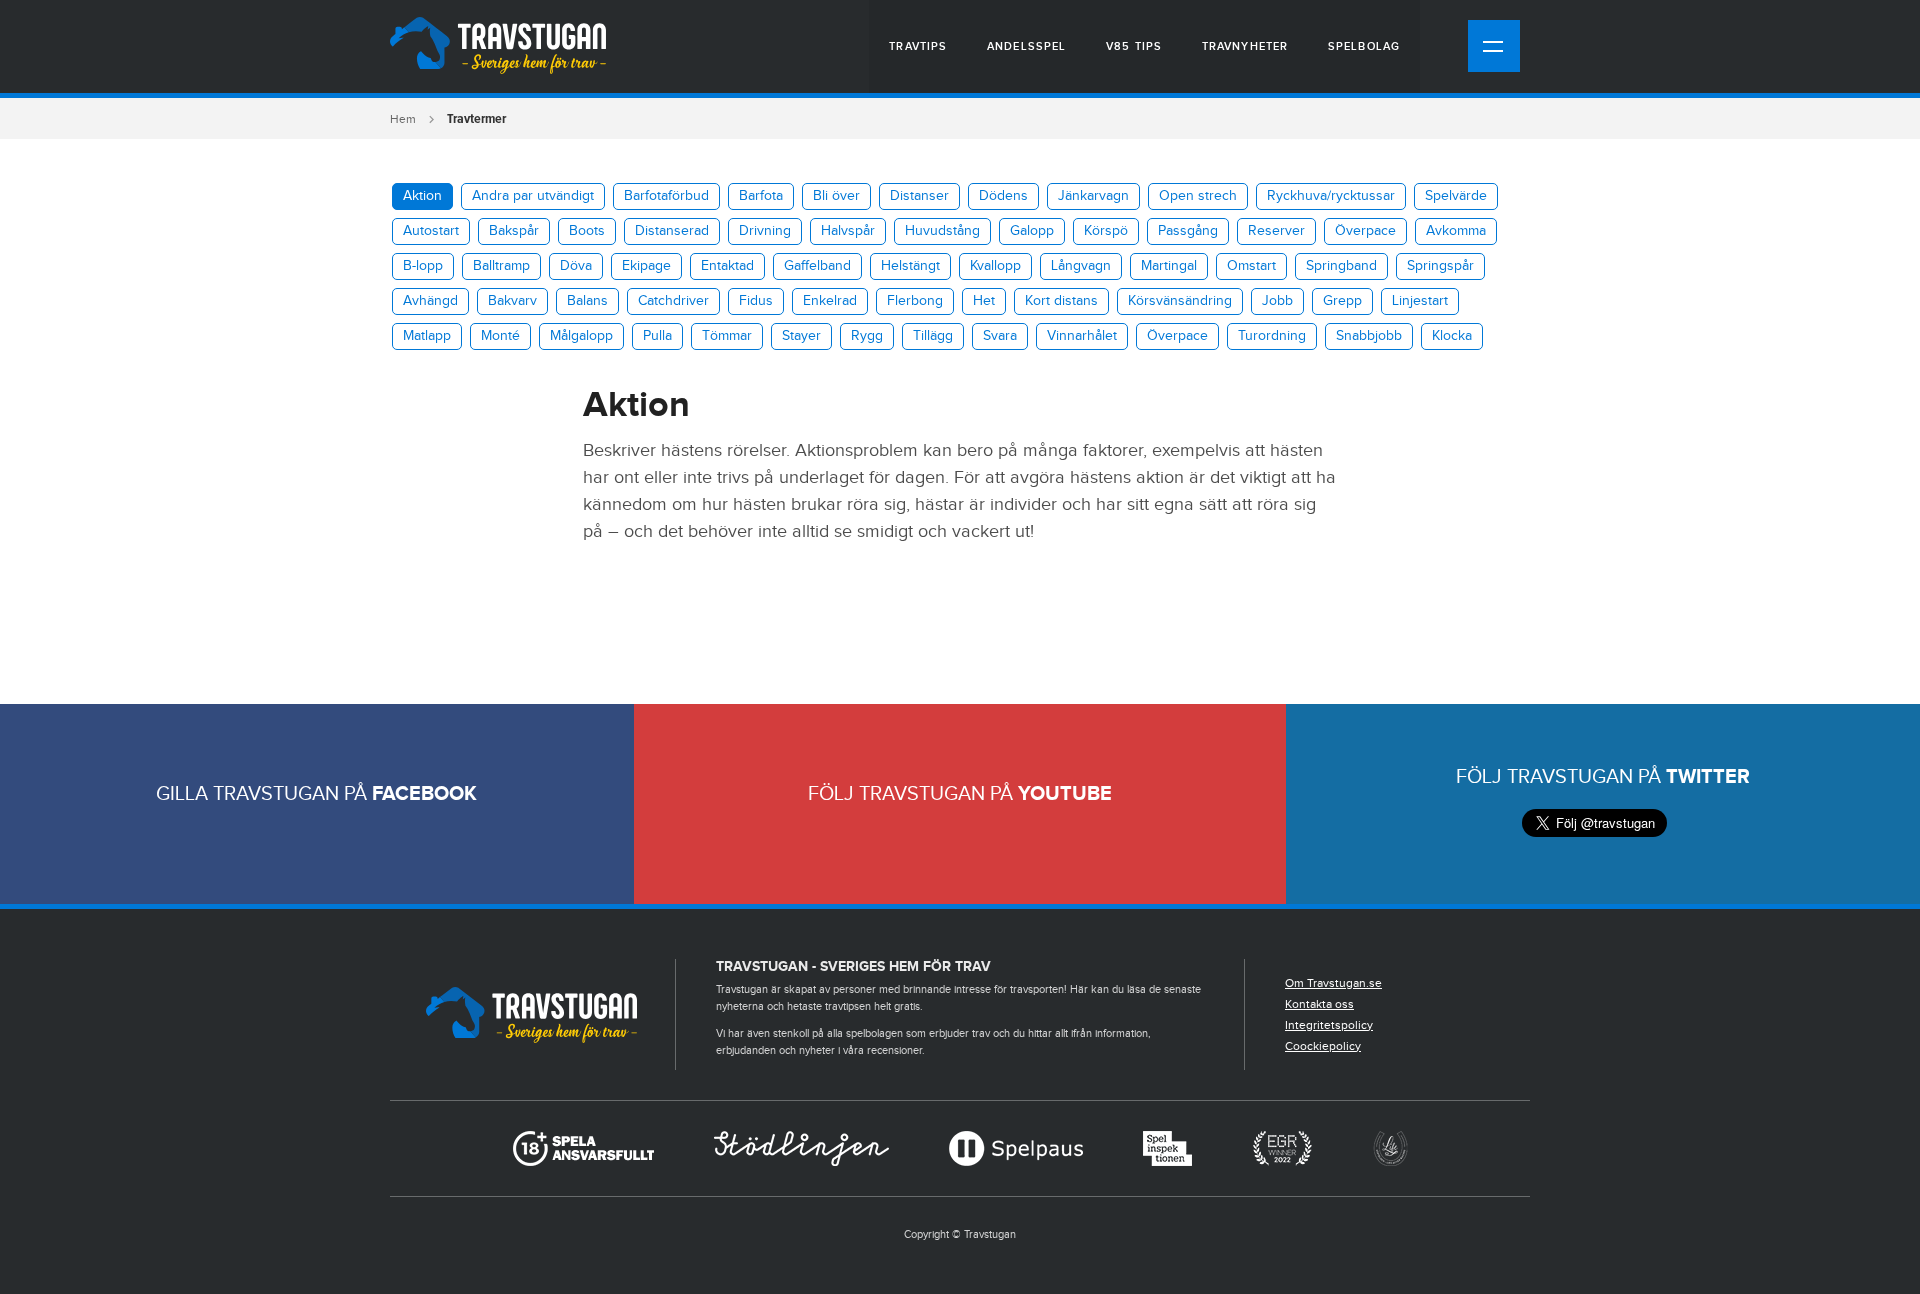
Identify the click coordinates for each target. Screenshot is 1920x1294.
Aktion (422, 196)
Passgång (1188, 231)
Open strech (1198, 196)
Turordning (1272, 336)
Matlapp (427, 336)
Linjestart (1420, 301)
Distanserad (672, 231)
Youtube (1065, 794)
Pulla (657, 336)
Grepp (1342, 301)
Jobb (1277, 301)
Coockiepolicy (1323, 1046)
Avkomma (1456, 231)
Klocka (1452, 336)
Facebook (424, 794)
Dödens (1003, 196)
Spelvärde (1456, 196)
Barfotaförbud (666, 196)
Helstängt (910, 266)
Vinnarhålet (1082, 336)
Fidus (756, 301)
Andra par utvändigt (533, 196)
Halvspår (848, 231)
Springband (1341, 266)
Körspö (1106, 231)
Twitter (1708, 777)
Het (984, 301)
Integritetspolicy (1329, 1025)
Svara (1000, 336)
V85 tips (1134, 46)
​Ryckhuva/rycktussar (1331, 196)
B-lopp (423, 266)
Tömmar (727, 336)
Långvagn (1081, 266)
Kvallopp (995, 266)
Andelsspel (1026, 46)
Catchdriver (673, 301)
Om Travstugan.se (1333, 983)
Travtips (918, 46)
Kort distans (1061, 301)
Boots (587, 231)
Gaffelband (817, 266)
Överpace (1365, 231)
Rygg (867, 336)
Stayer (801, 336)
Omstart (1251, 266)
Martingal (1169, 266)
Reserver (1276, 231)
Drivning (765, 231)
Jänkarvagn (1093, 196)
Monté (500, 336)
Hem (403, 119)
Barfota (761, 196)
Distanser (919, 196)
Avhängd (430, 301)
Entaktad (727, 266)
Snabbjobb (1369, 336)
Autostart (431, 231)
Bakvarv (512, 301)
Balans (587, 301)
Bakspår (514, 231)
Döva (576, 266)
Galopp (1032, 231)
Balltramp (501, 266)
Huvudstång (942, 231)
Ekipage (646, 266)
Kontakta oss (1319, 1004)
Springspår (1440, 266)
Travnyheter (1245, 46)
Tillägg (933, 336)
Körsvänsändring (1180, 301)
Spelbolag (1364, 46)
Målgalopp (581, 336)
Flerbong (915, 301)
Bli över (836, 196)
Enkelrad (830, 301)
